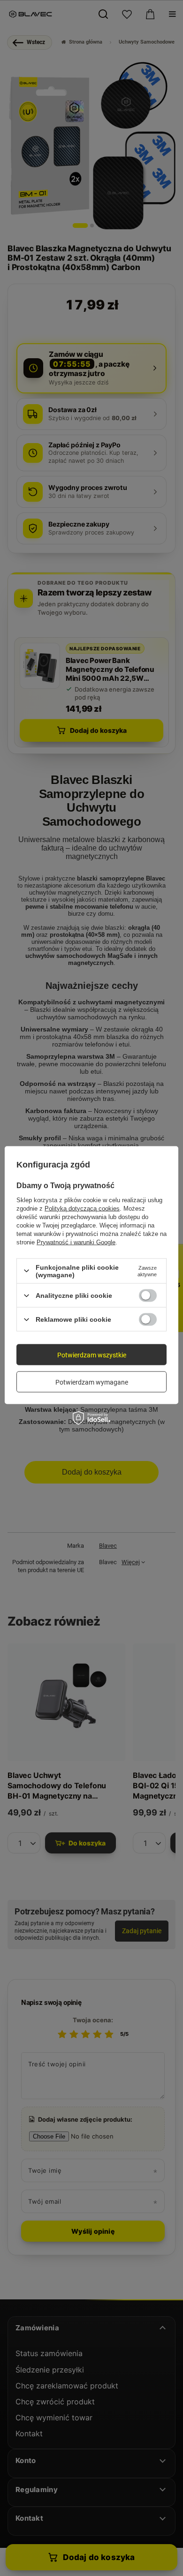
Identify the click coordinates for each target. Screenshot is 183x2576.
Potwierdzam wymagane (92, 1382)
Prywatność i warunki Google (76, 1242)
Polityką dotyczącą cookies (82, 1208)
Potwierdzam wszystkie (92, 1355)
